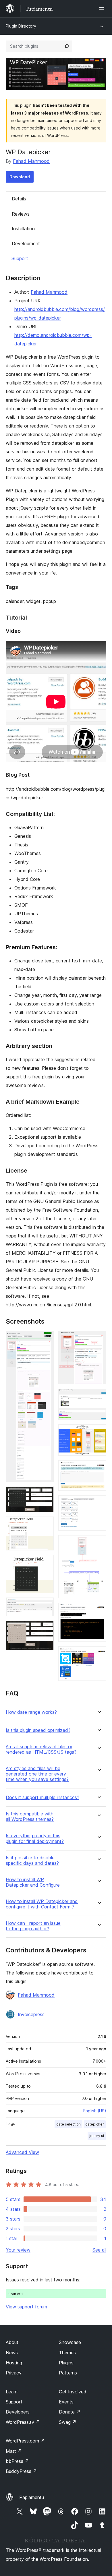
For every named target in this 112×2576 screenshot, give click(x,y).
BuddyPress (21, 2471)
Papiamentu (32, 2497)
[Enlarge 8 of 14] (99, 1397)
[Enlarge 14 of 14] (99, 1654)
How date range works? (31, 1712)
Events (66, 2402)
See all (99, 2250)
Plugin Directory (21, 26)
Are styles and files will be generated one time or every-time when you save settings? (37, 1774)
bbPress (17, 2461)
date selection (68, 2124)
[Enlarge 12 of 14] (99, 1543)
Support (20, 258)
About (12, 2342)
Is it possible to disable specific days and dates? (32, 1861)
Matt (14, 2451)
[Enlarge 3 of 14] (46, 1524)
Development (26, 243)
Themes (67, 2353)
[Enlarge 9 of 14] (99, 1432)
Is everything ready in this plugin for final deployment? (35, 1838)
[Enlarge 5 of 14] (46, 1605)
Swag (68, 2422)
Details (19, 199)
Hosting (14, 2363)
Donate (70, 2412)
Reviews (21, 214)
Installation (23, 229)
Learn (12, 2392)
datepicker (95, 2124)
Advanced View (22, 2152)
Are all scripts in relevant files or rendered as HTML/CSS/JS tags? (41, 1749)
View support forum (26, 2307)
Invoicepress (31, 2014)
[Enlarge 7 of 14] (99, 1339)
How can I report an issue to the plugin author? (33, 1926)
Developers (18, 2412)
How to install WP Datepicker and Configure (33, 1882)
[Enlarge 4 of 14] (46, 1563)
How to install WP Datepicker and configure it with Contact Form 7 (42, 1904)
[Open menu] (103, 9)
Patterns (68, 2373)
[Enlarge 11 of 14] (99, 1503)
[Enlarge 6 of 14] (46, 1629)
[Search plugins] (67, 46)
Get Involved (73, 2392)
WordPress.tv (23, 2422)
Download (20, 177)
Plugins (66, 2363)
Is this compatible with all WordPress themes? (30, 1817)
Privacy (14, 2373)
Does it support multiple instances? (43, 1797)
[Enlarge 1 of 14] (46, 1339)
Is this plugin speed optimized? (38, 1730)
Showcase (70, 2342)
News (12, 2353)
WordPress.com (25, 2441)
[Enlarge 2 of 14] (46, 1494)
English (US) (95, 2111)
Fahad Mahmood (31, 161)
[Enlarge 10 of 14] (99, 1468)
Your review (18, 2250)
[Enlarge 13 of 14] (99, 1610)
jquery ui (97, 2136)
